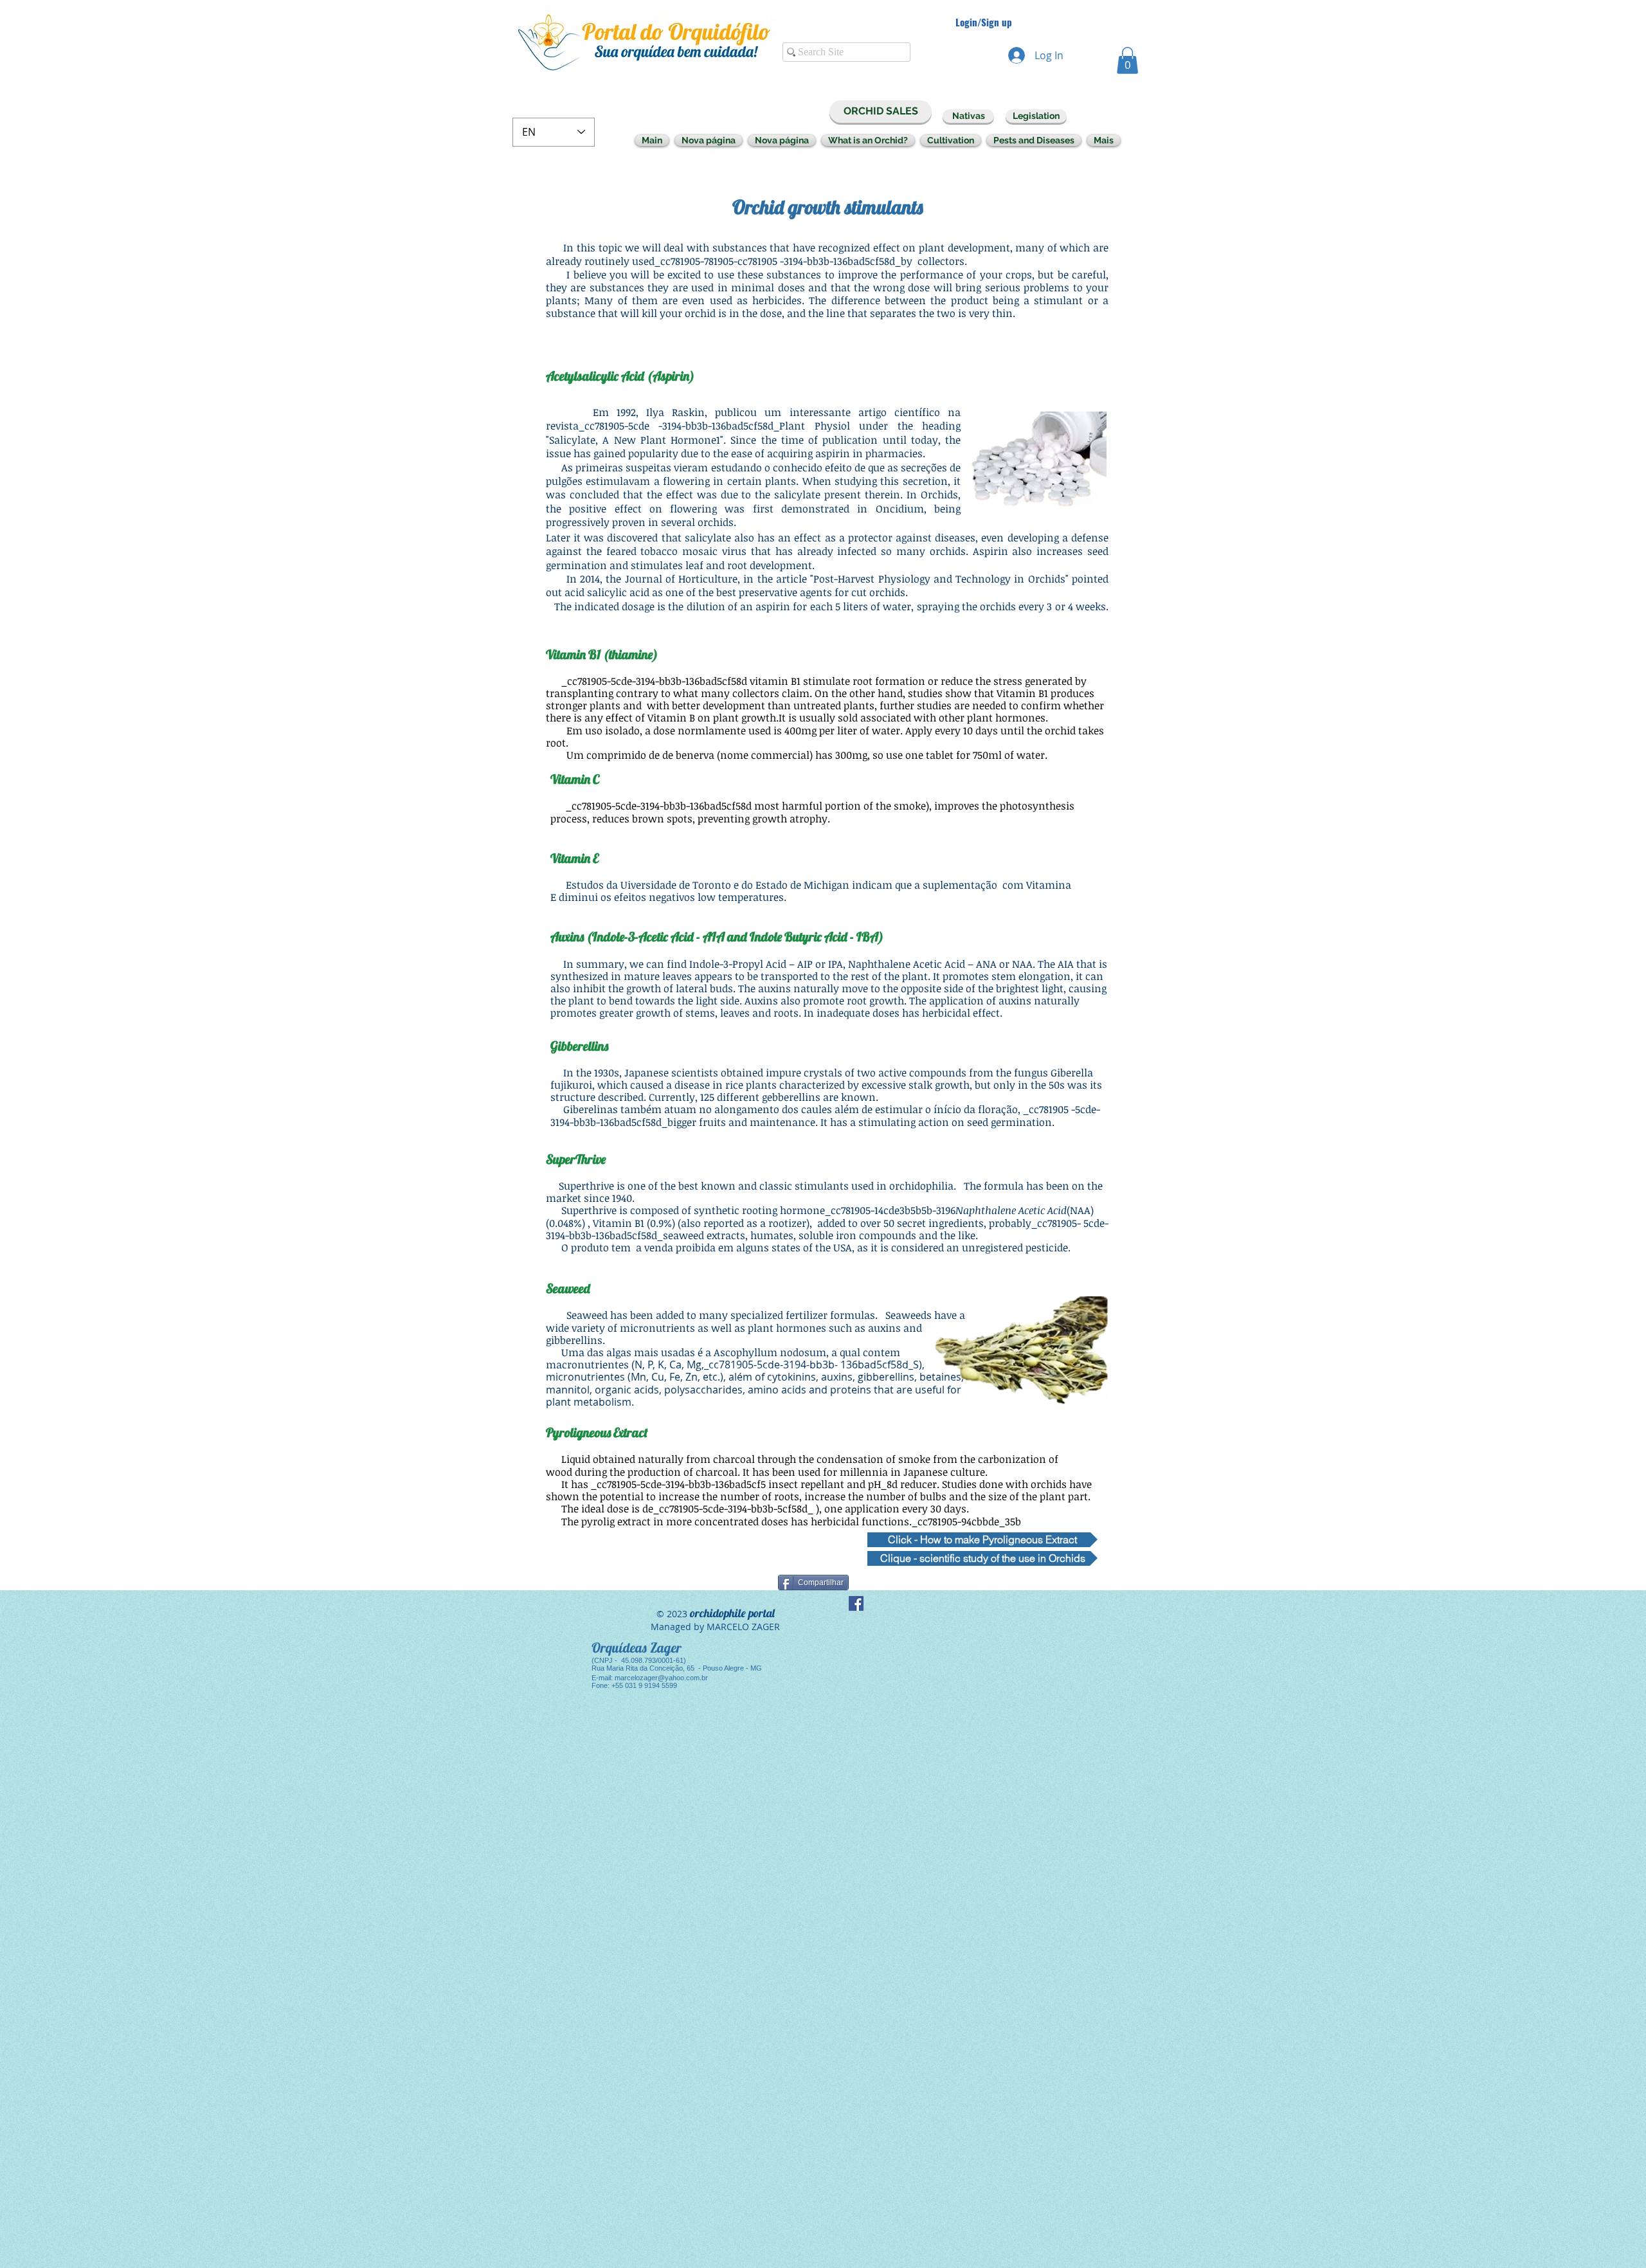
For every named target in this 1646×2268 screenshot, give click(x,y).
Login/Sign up (984, 22)
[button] (1127, 60)
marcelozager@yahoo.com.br (661, 1678)
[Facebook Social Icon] (856, 1603)
